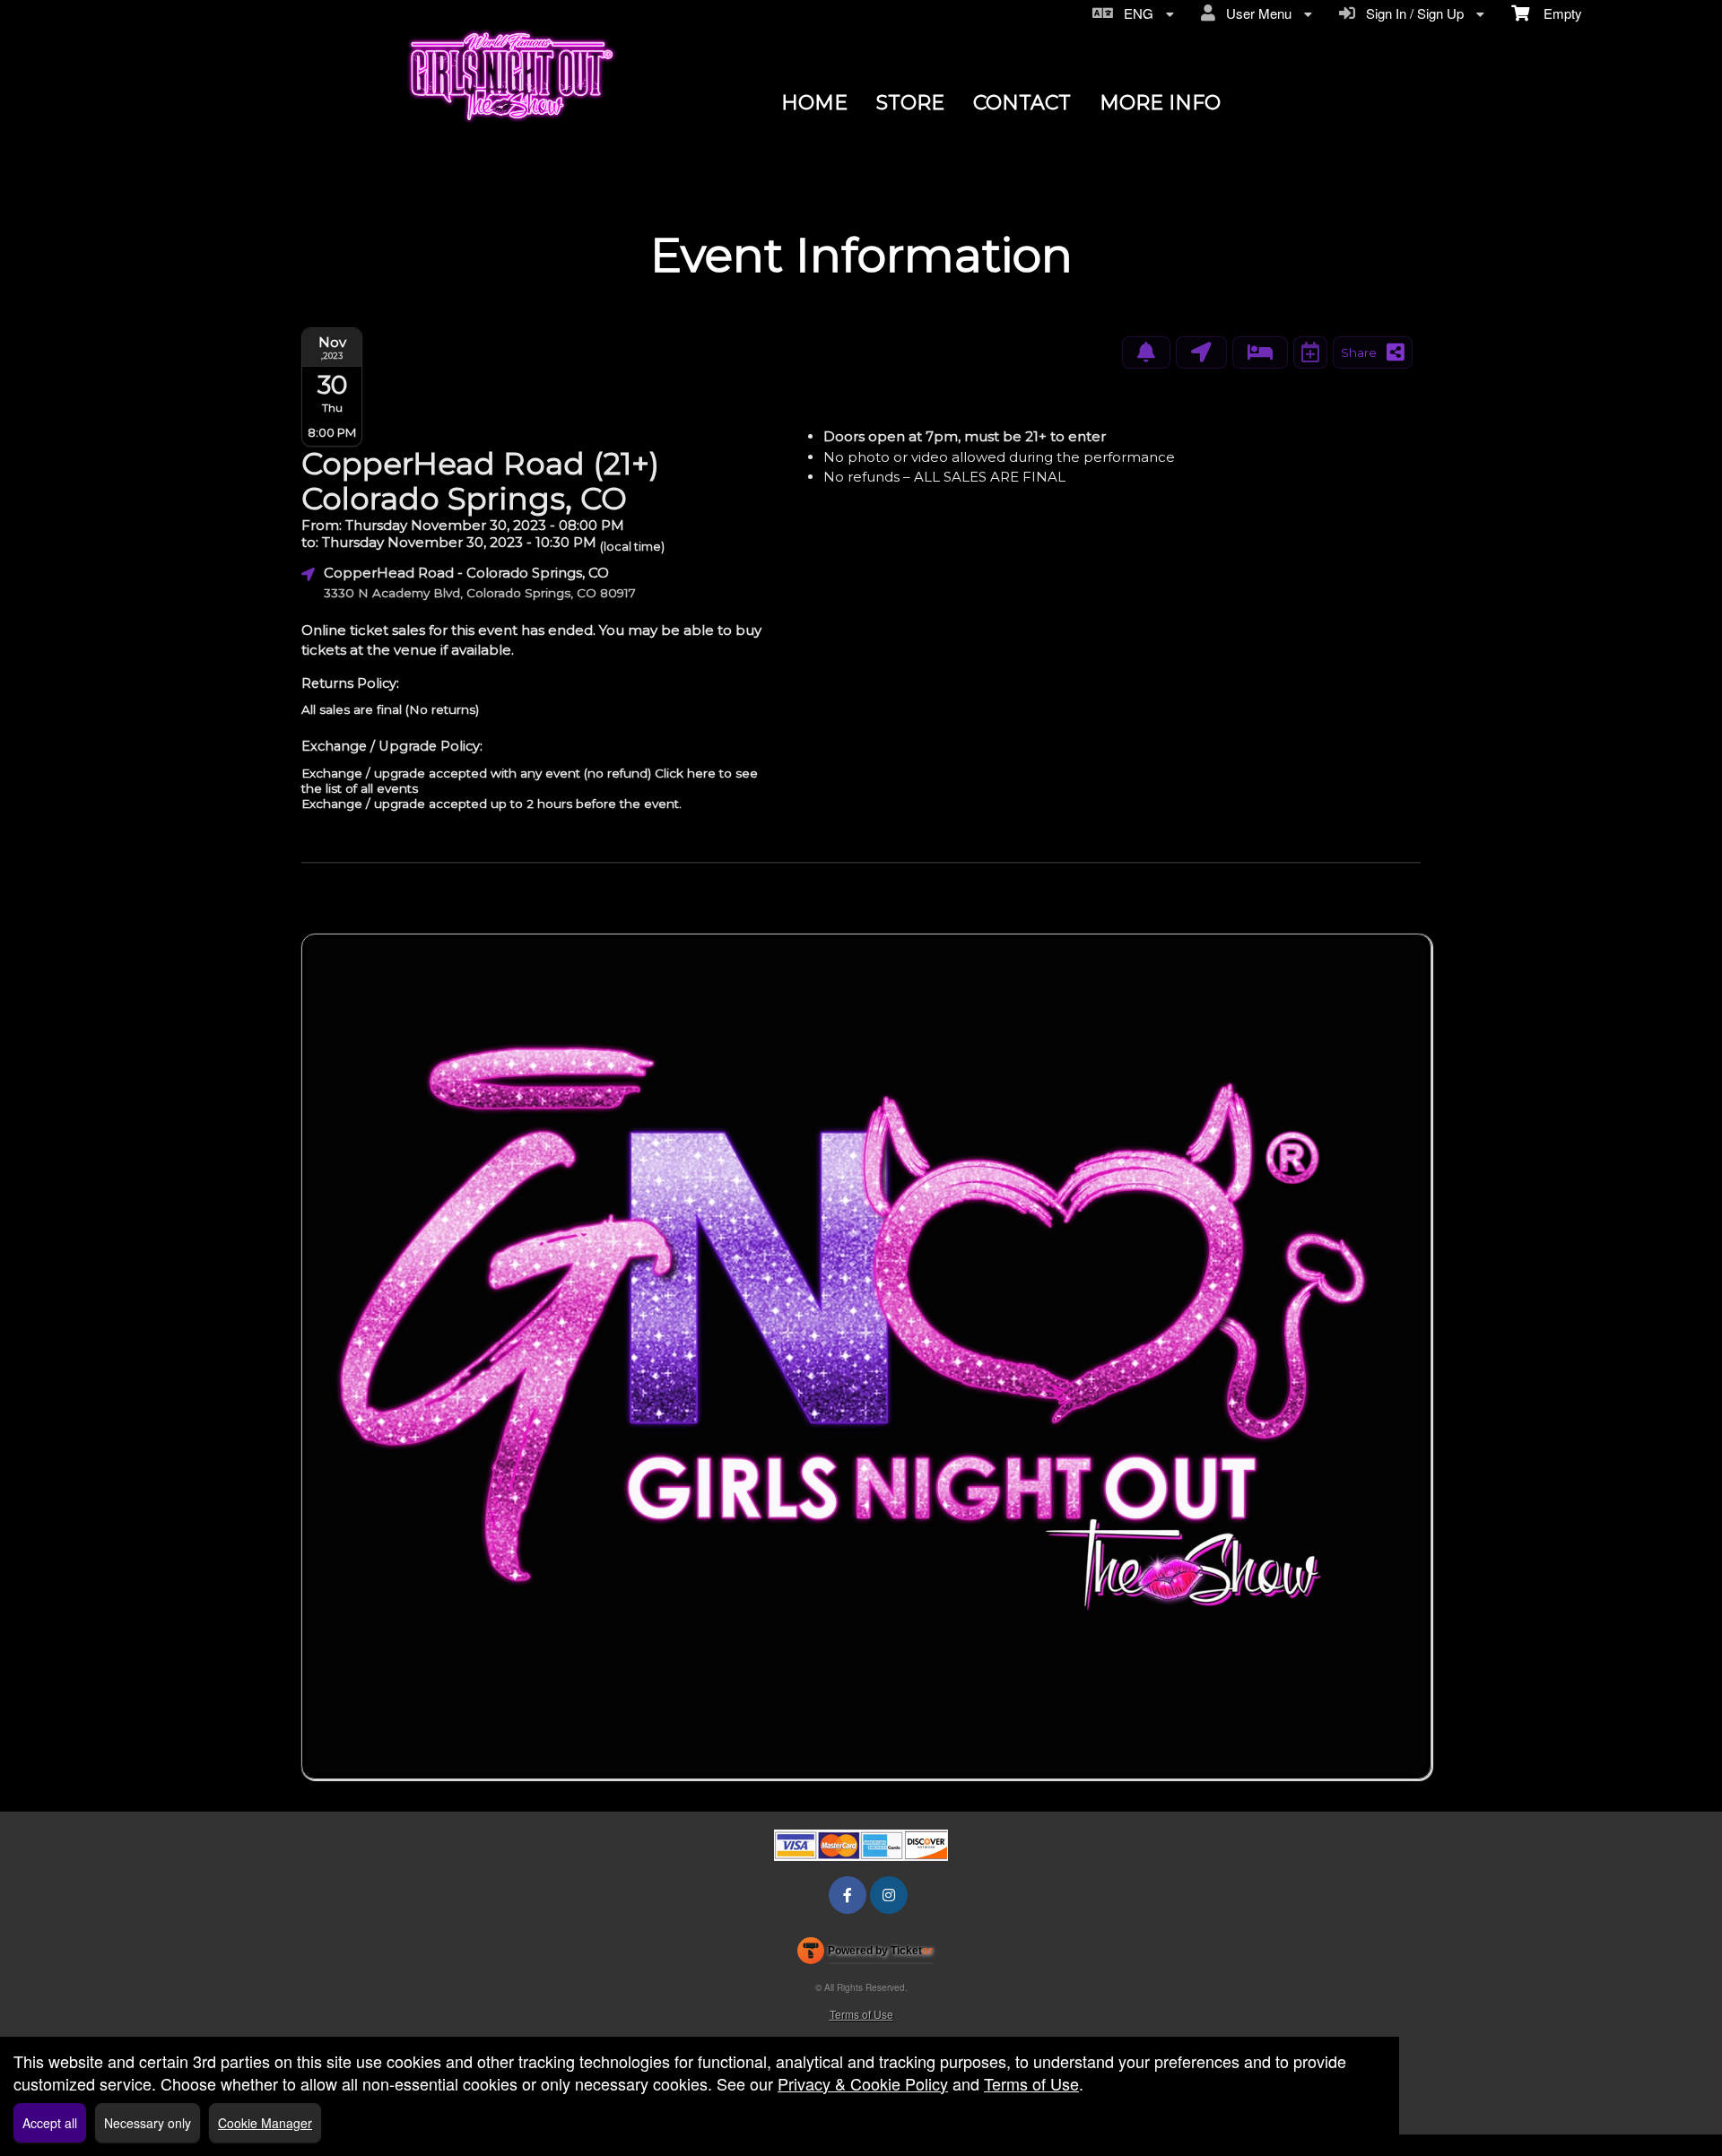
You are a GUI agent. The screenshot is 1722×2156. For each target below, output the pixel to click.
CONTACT (1022, 103)
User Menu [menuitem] (1255, 13)
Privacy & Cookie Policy (863, 2083)
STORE (910, 103)
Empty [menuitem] (1556, 13)
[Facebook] (848, 1895)
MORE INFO (1160, 103)
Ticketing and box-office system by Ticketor (865, 1954)
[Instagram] (889, 1895)
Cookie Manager (265, 2123)
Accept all (50, 2123)
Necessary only (148, 2123)
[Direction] (1201, 352)
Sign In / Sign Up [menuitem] (1411, 13)
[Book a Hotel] (1260, 352)
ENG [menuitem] (1135, 13)
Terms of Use (861, 2014)
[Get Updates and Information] (1146, 352)
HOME (814, 103)
